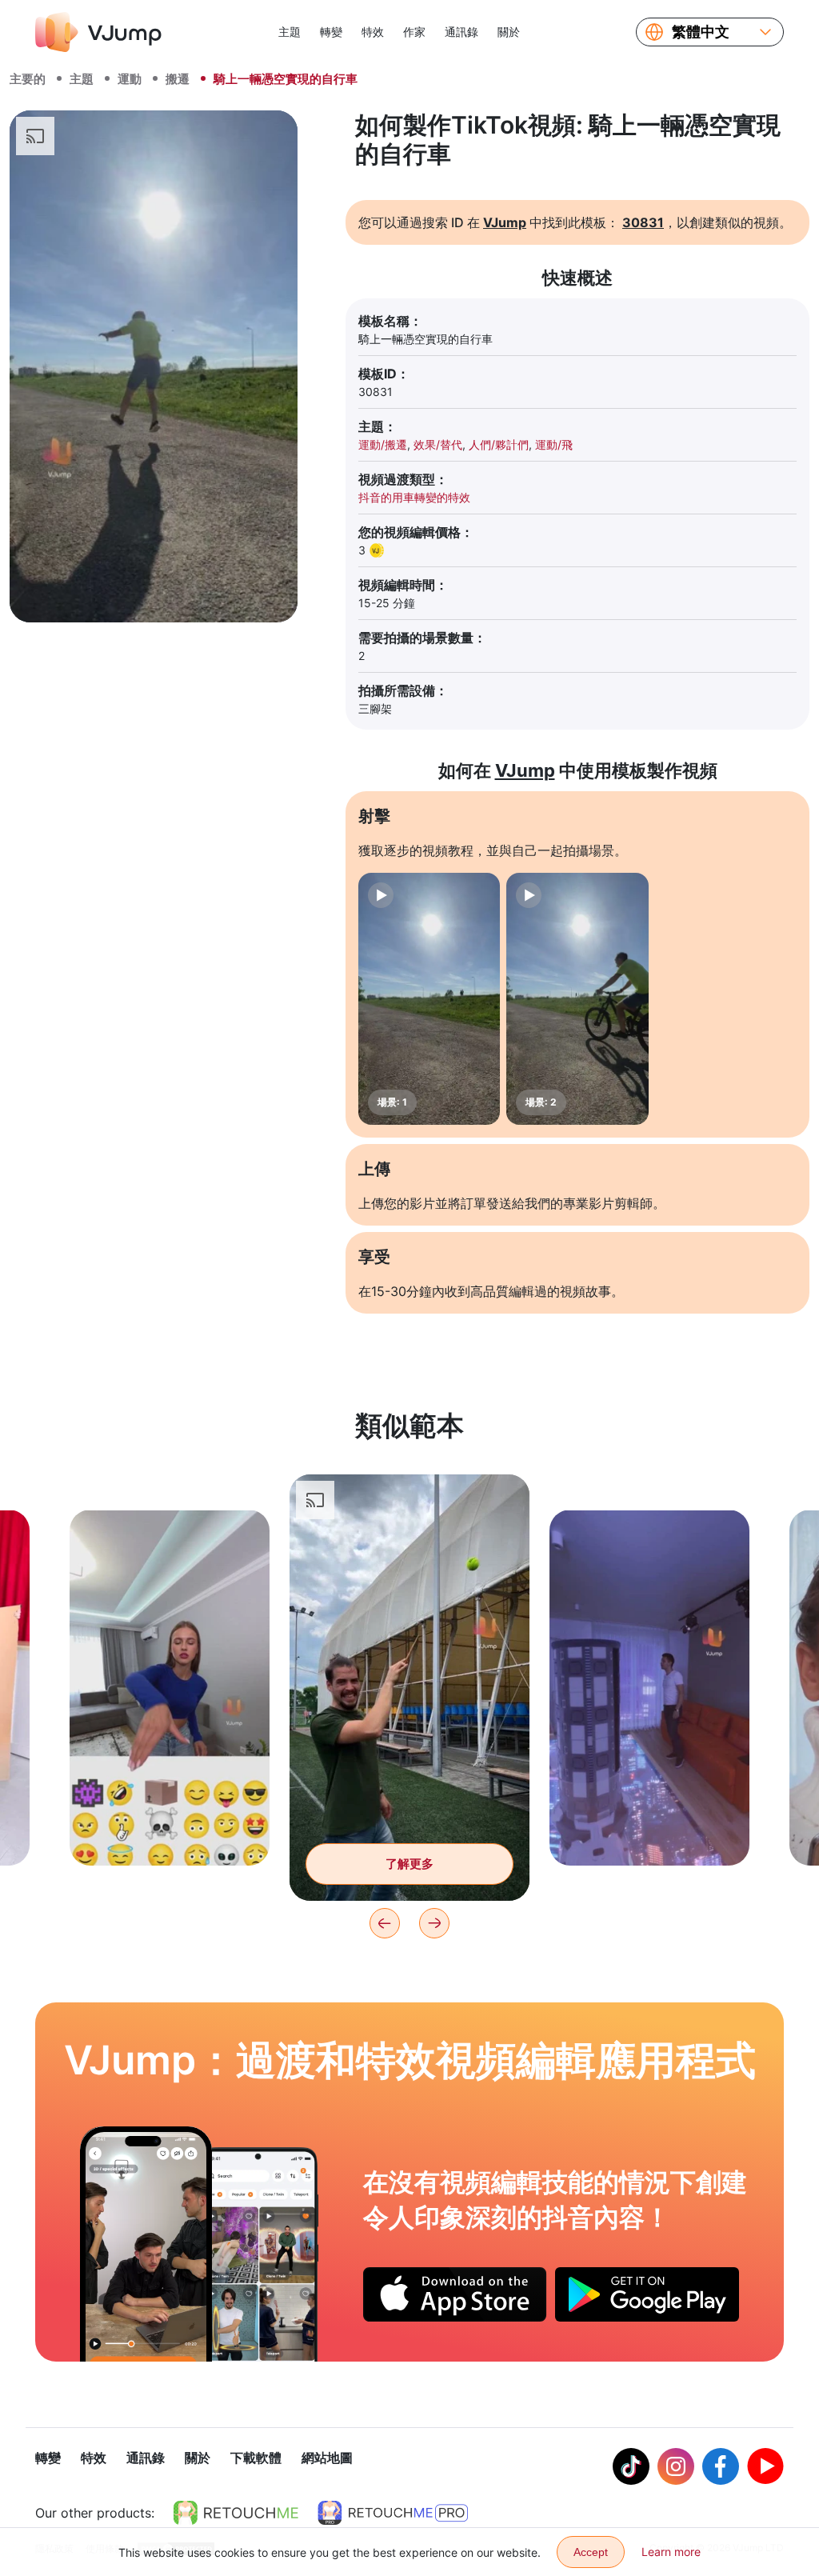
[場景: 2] (577, 999)
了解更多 (170, 1828)
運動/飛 (554, 444)
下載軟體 (256, 2458)
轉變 (331, 32)
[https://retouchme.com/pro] (393, 2513)
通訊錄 (461, 32)
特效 (373, 32)
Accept (591, 2552)
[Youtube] (765, 2466)
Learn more (671, 2552)
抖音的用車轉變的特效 (414, 497)
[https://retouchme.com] (236, 2513)
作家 (414, 32)
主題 (290, 32)
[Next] (434, 1923)
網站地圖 (327, 2458)
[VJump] (98, 32)
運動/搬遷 (383, 444)
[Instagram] (676, 2466)
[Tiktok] (631, 2466)
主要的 (28, 79)
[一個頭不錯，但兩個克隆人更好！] (146, 2244)
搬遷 (178, 79)
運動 (130, 79)
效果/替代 (438, 444)
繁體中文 (701, 32)
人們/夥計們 (499, 444)
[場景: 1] (429, 999)
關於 (509, 32)
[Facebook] (721, 2466)
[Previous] (385, 1923)
